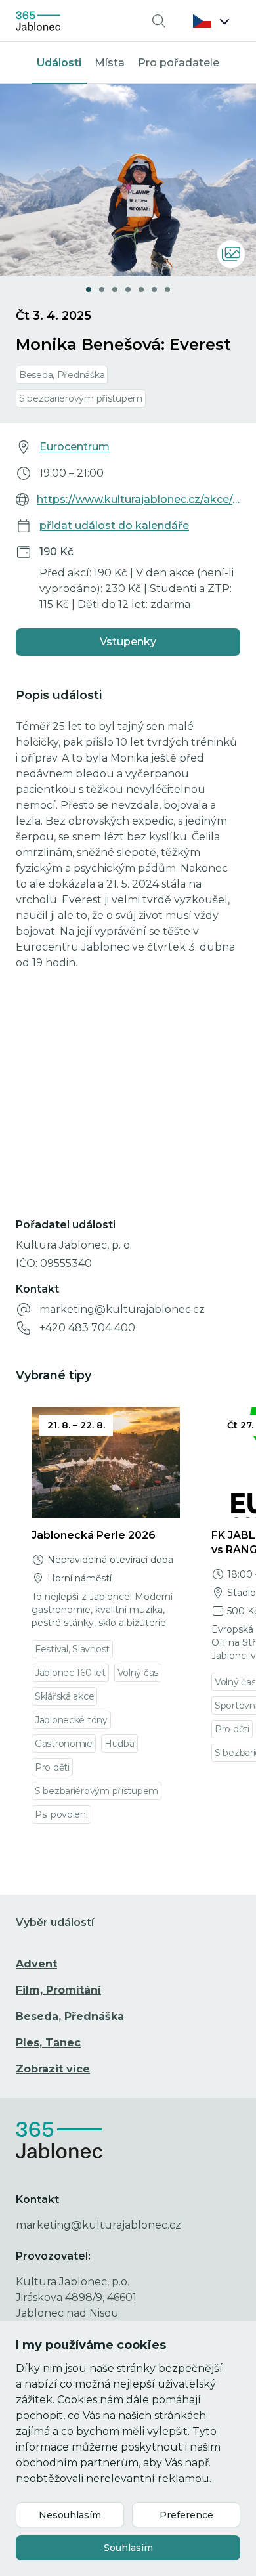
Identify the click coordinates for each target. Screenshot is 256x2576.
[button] (211, 21)
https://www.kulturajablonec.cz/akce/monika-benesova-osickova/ (139, 499)
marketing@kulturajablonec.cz (122, 1309)
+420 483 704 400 (87, 1328)
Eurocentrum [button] (75, 447)
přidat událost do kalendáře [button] (114, 526)
